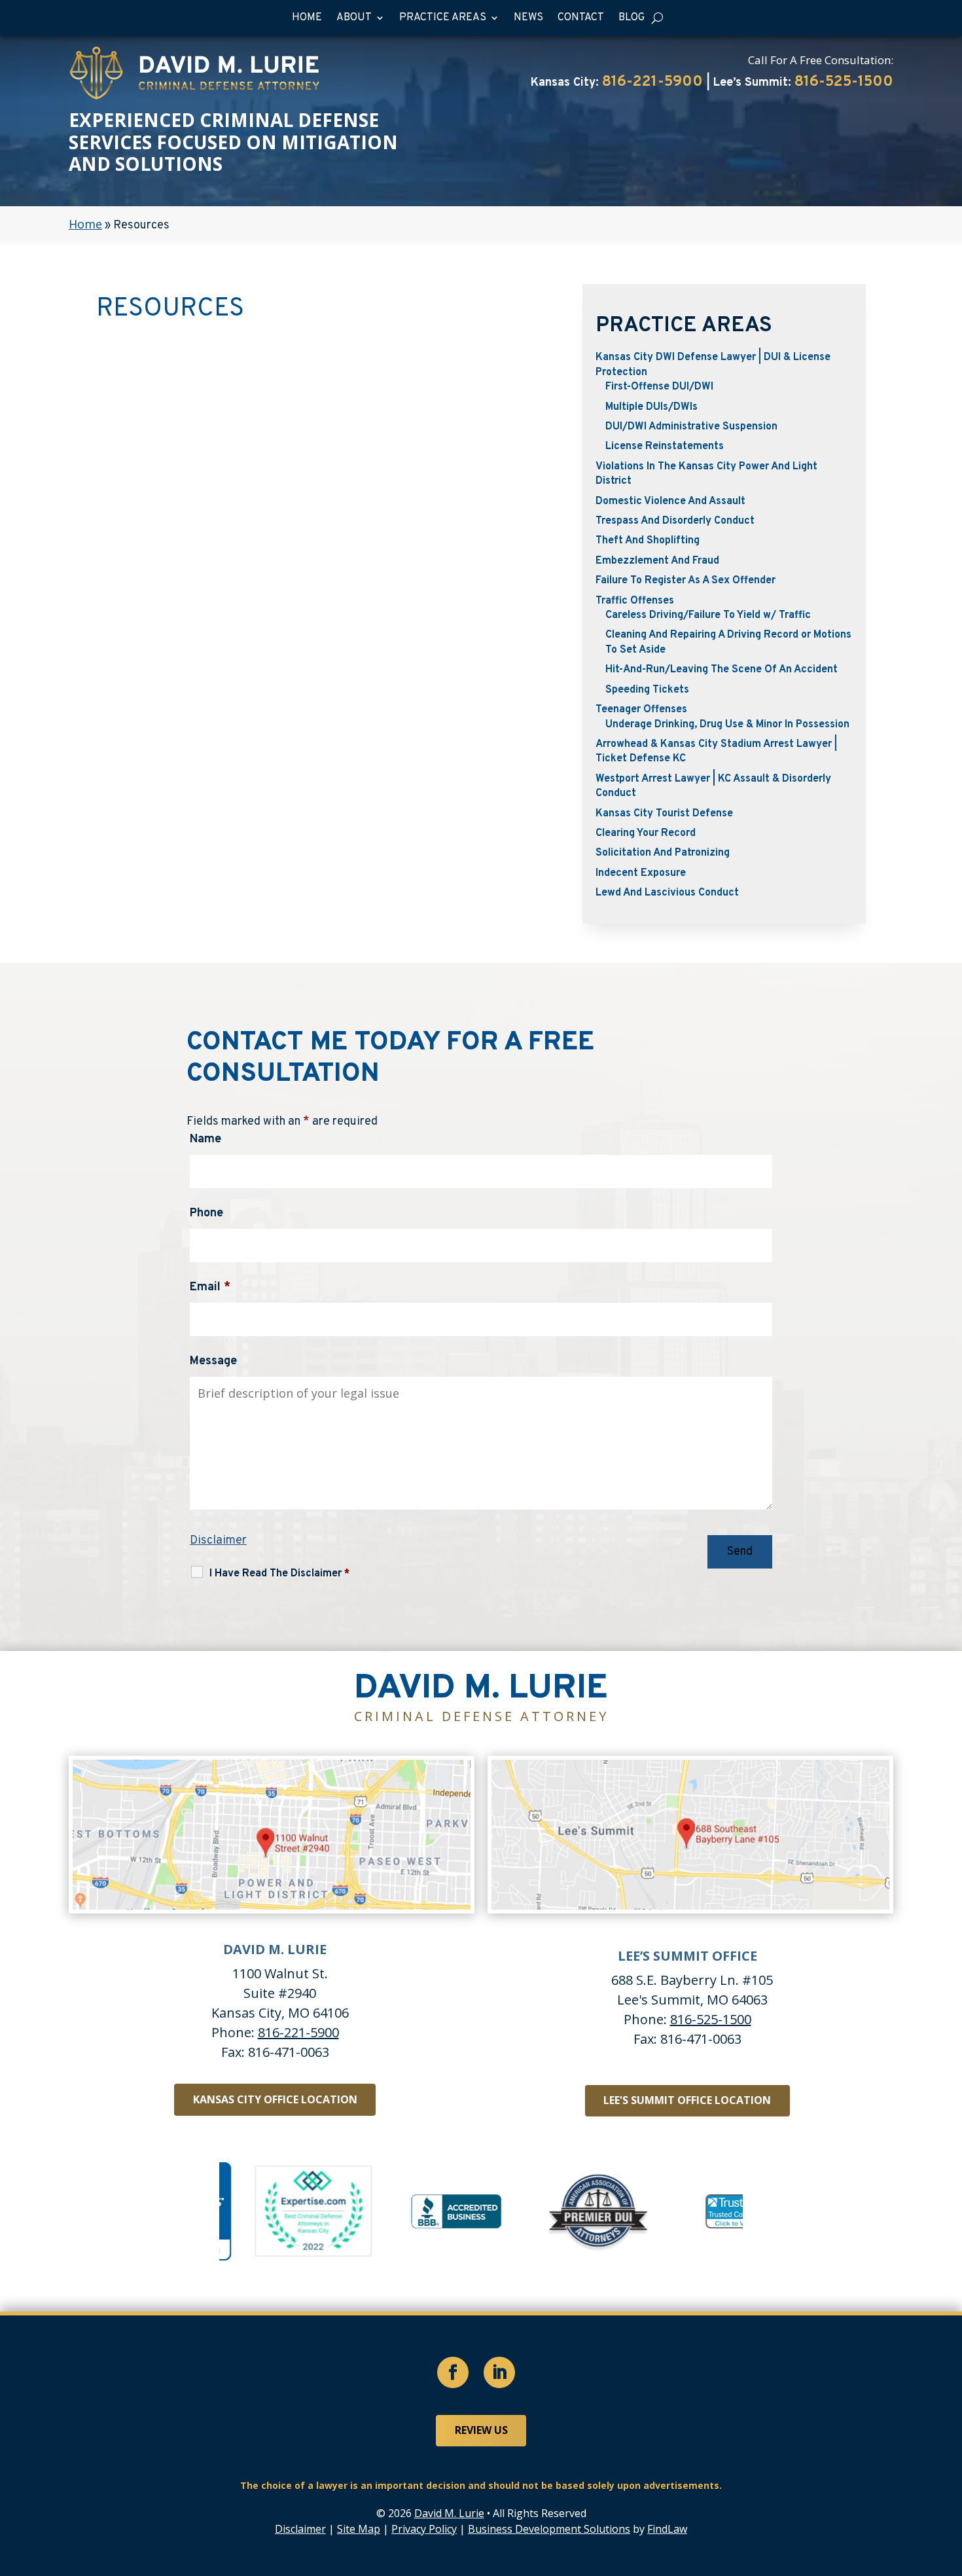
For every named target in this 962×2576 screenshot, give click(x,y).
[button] (949, 2481)
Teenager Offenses (641, 710)
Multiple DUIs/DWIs (651, 407)
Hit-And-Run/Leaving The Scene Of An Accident (721, 670)
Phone (206, 1213)
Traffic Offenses (635, 601)
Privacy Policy (424, 2529)
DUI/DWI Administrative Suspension (691, 427)
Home (307, 18)
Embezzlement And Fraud (657, 561)
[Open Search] (657, 18)
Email (210, 1287)
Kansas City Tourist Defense (664, 814)
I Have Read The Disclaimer (279, 1574)
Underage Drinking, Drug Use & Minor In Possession (727, 725)
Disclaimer (218, 1541)
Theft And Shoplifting (648, 541)
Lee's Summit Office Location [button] (687, 2100)
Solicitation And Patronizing (663, 853)
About (354, 18)
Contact (581, 18)
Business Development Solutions (549, 2529)
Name (205, 1139)
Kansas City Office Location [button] (275, 2099)
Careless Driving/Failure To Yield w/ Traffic (708, 615)
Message (213, 1361)
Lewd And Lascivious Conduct (667, 893)
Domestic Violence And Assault (670, 501)
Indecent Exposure (641, 873)
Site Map (359, 2529)
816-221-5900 (652, 82)
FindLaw (667, 2529)
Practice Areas (443, 18)
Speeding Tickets (647, 690)
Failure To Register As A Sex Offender (686, 581)
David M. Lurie (449, 2513)
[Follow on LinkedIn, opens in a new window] (499, 2372)
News (528, 18)
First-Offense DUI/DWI (659, 387)
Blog (632, 18)
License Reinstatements (665, 446)
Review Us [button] (481, 2430)
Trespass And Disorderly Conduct (675, 521)
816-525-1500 (844, 82)
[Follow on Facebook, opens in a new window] (453, 2372)
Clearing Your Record (646, 833)
